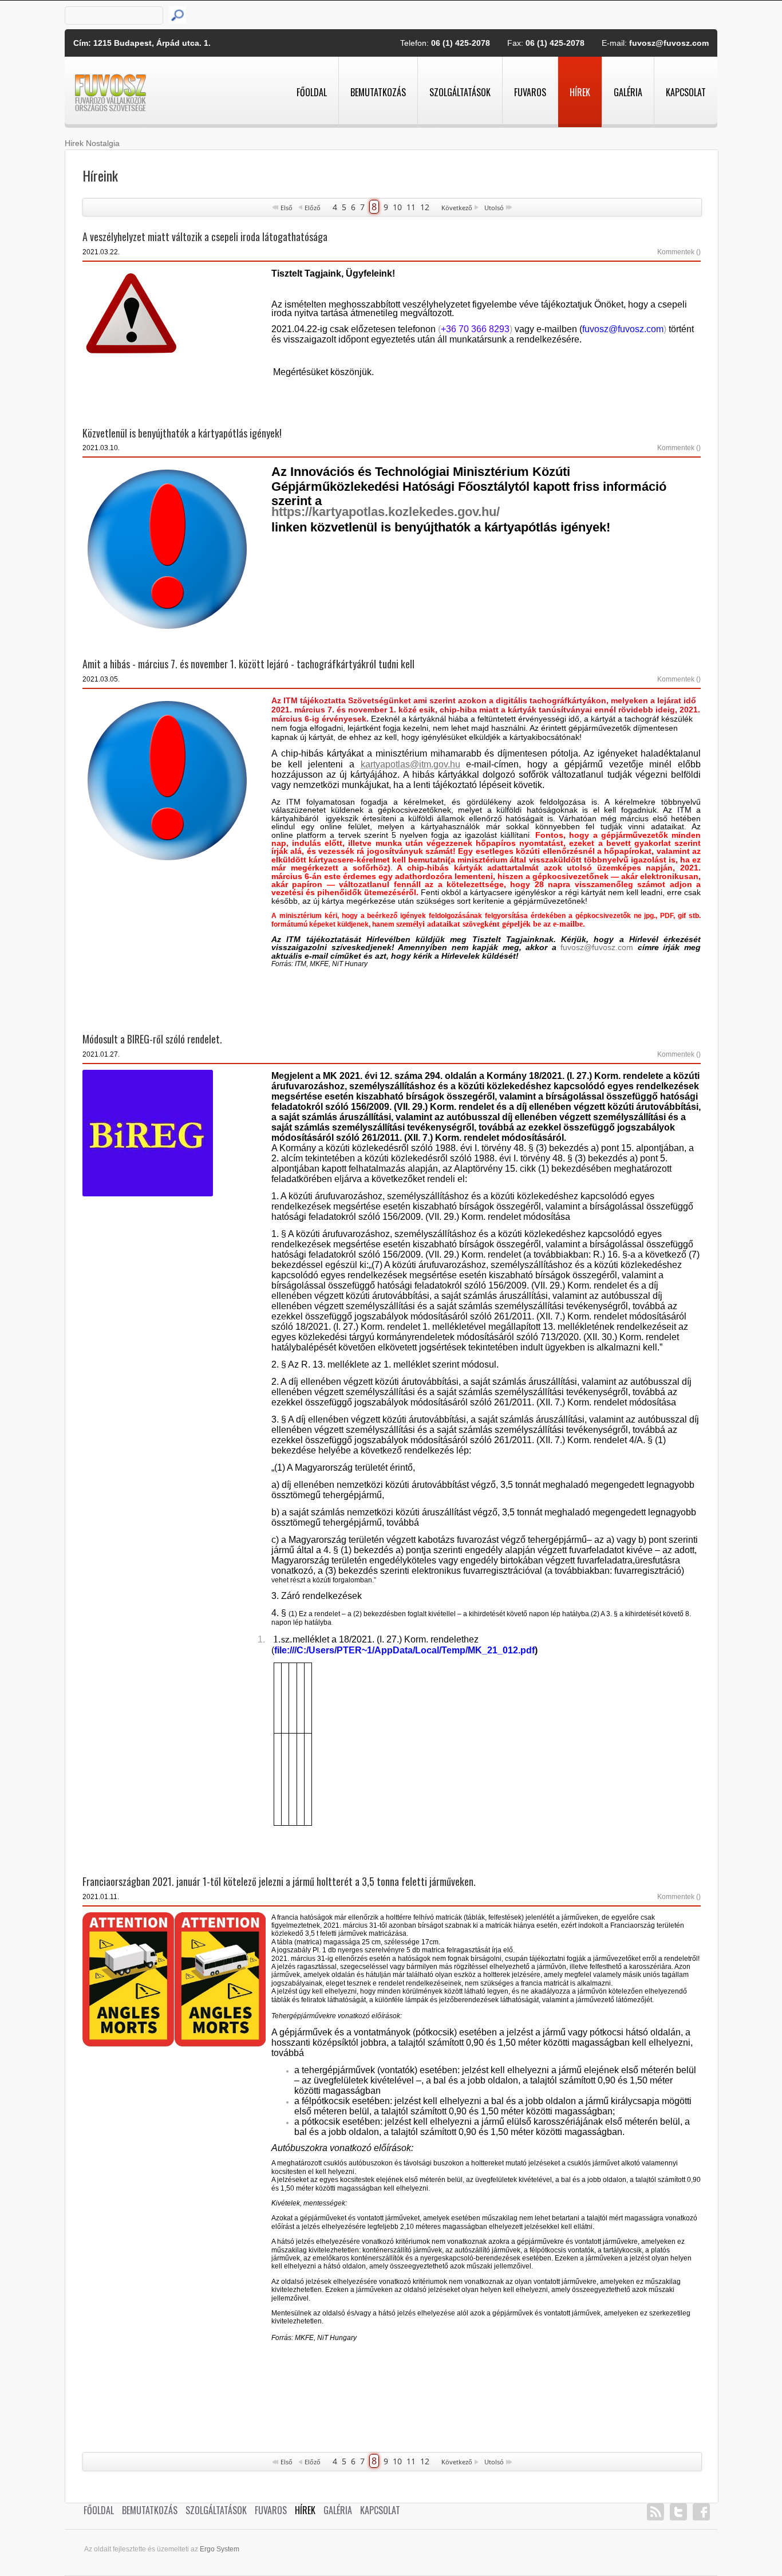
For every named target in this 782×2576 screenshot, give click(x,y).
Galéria (628, 92)
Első (287, 208)
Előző (313, 208)
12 (425, 207)
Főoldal (312, 92)
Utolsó (494, 208)
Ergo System (220, 2549)
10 (397, 207)
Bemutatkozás (378, 92)
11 (411, 207)
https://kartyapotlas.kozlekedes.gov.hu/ (386, 512)
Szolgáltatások (460, 92)
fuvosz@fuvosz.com (669, 43)
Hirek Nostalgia (92, 143)
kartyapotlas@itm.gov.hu (410, 764)
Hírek (580, 92)
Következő (457, 208)
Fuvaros (530, 92)
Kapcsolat (686, 92)
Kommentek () (679, 252)
